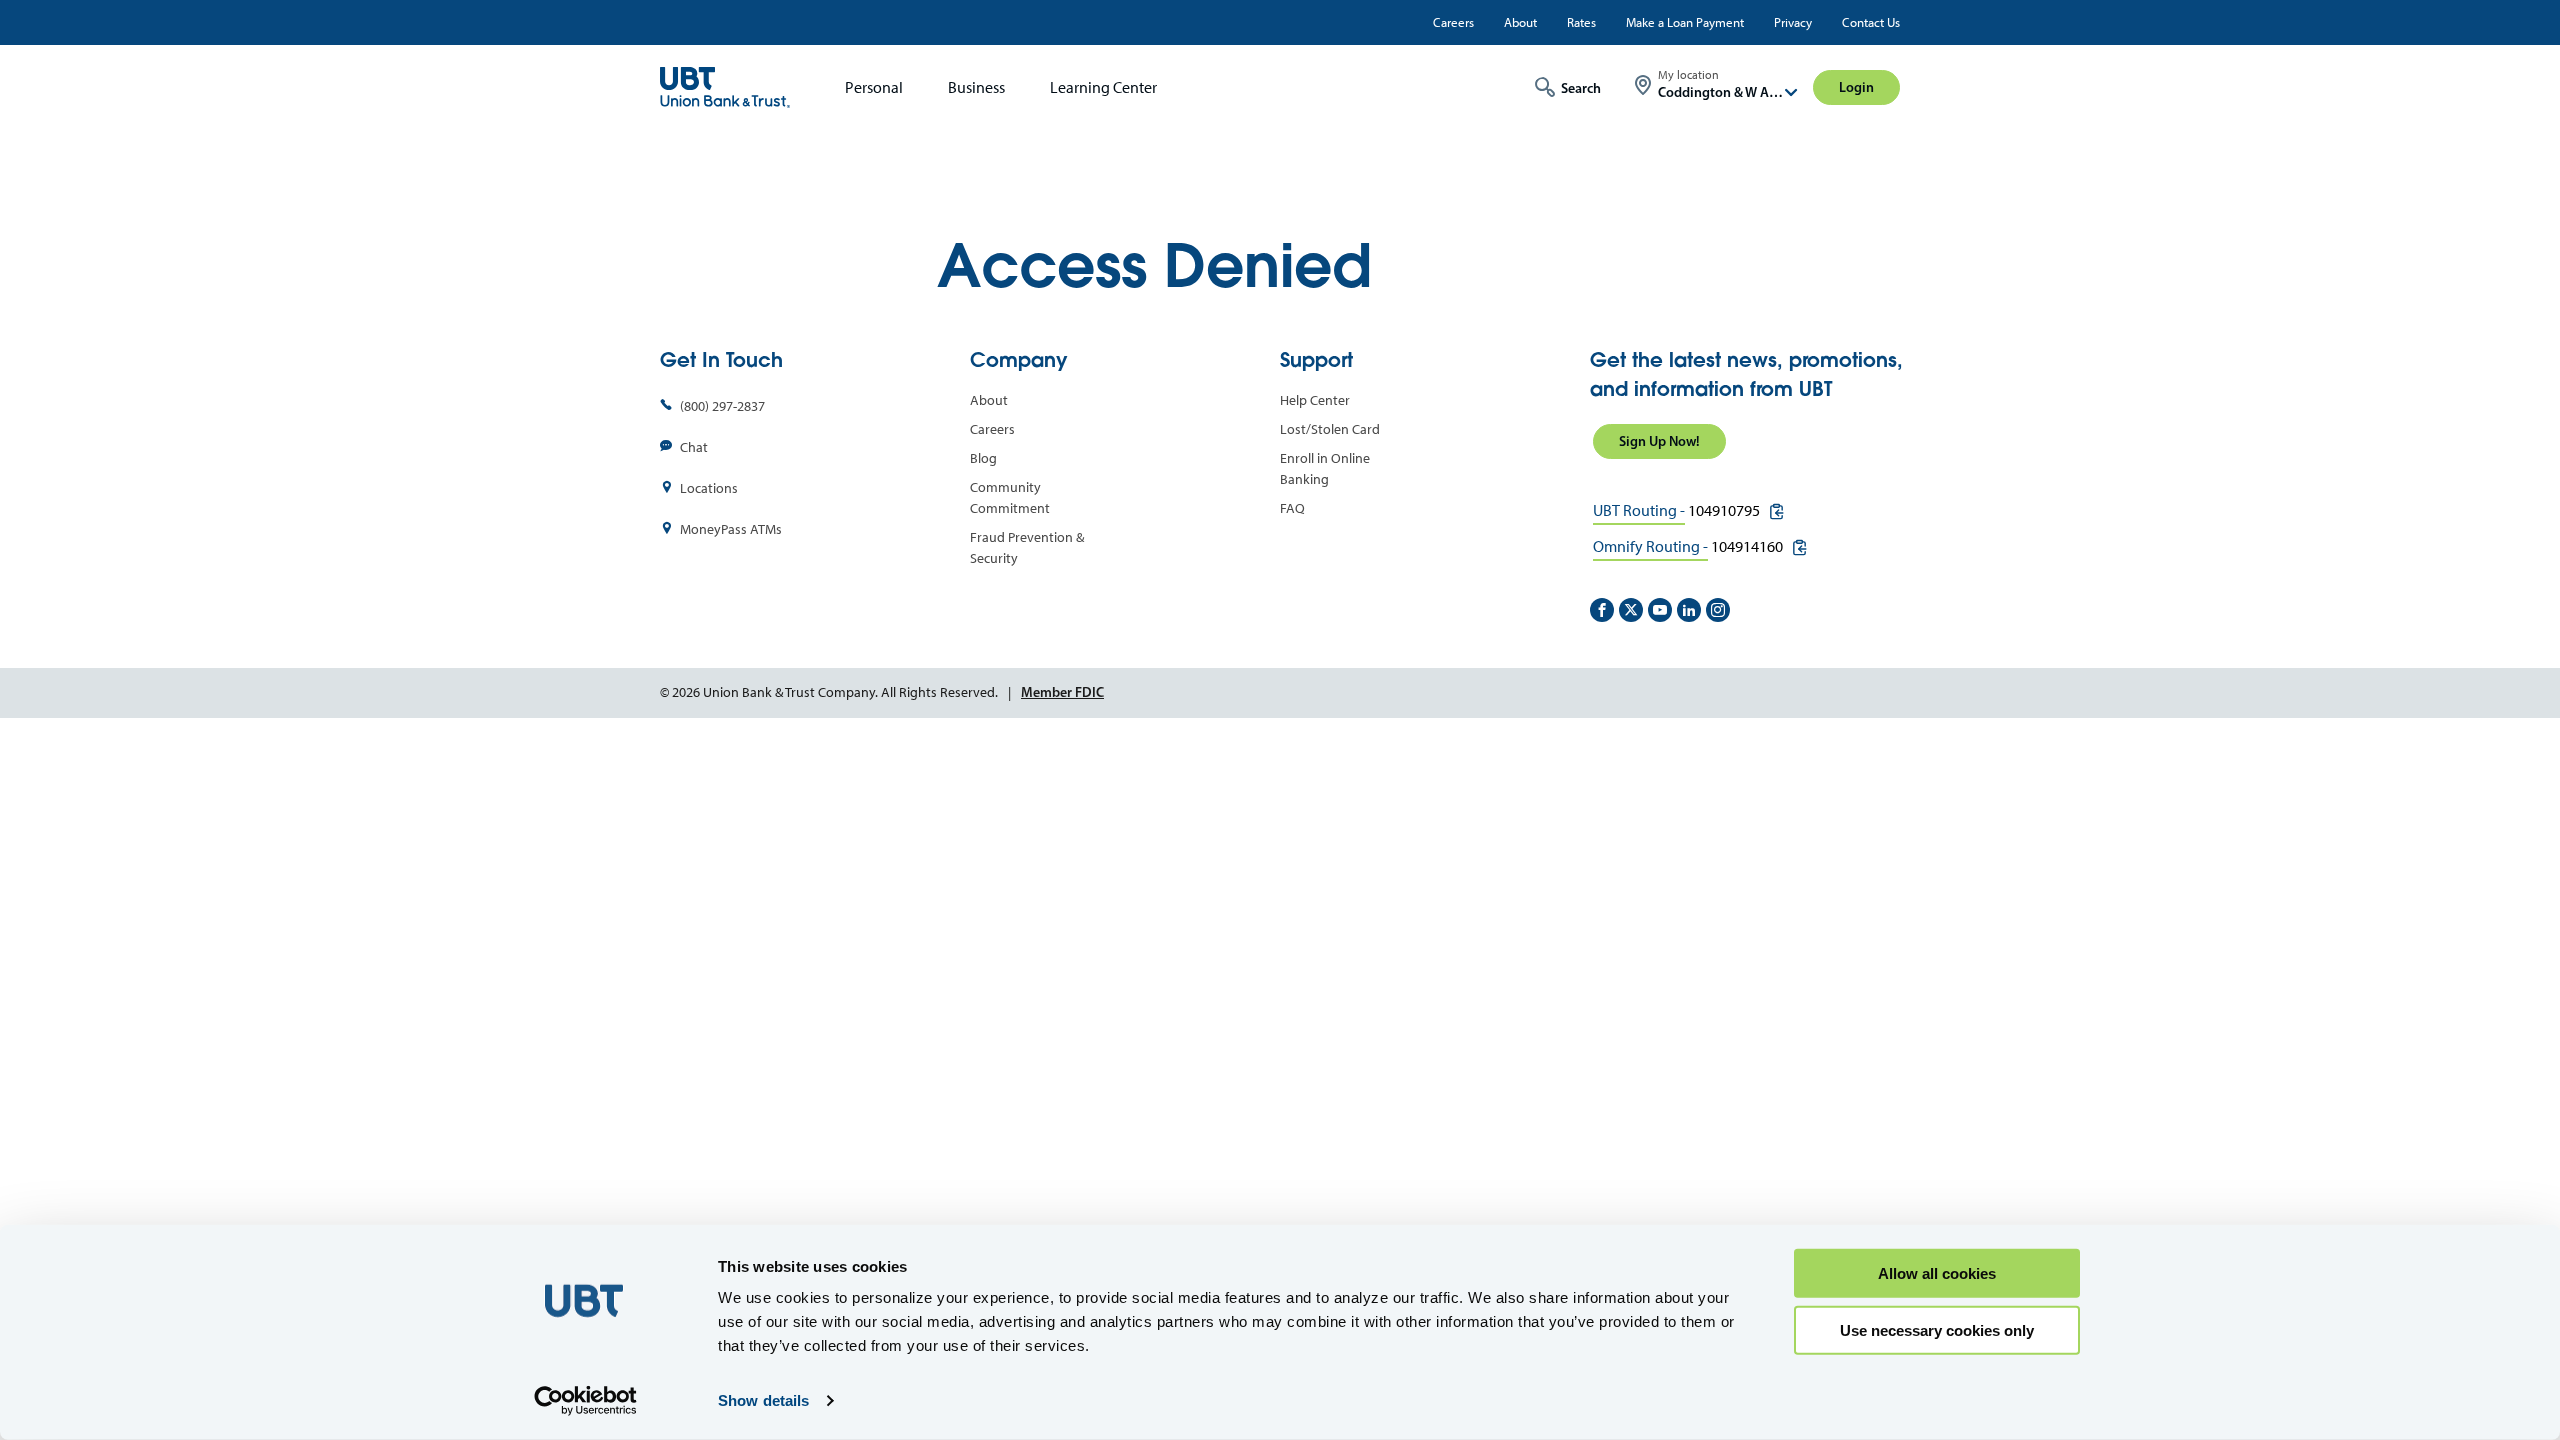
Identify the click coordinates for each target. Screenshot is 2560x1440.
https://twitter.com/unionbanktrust (1631, 610)
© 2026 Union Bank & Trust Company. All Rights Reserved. (829, 692)
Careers (1453, 22)
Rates (1581, 22)
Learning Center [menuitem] (1103, 87)
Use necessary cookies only (1937, 1329)
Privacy (1793, 22)
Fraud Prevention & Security (1027, 548)
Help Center (1315, 400)
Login (1856, 87)
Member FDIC (1062, 692)
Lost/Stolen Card (1330, 429)
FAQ (1292, 508)
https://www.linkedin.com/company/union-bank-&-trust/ (1689, 610)
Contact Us (1871, 22)
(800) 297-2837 (722, 406)
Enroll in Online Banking (1325, 469)
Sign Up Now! (1659, 441)
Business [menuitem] (976, 87)
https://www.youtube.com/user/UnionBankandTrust (1660, 610)
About (1520, 22)
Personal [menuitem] (874, 87)
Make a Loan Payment (1685, 22)
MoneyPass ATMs (731, 529)
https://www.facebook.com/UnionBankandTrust (1602, 610)
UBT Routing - (1639, 510)
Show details (763, 1400)
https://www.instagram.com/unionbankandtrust (1718, 610)
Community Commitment (1010, 498)
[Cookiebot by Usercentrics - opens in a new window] (585, 1401)
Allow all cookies (1937, 1273)
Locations (709, 488)
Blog (983, 458)
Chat (694, 447)
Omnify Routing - (1650, 546)
